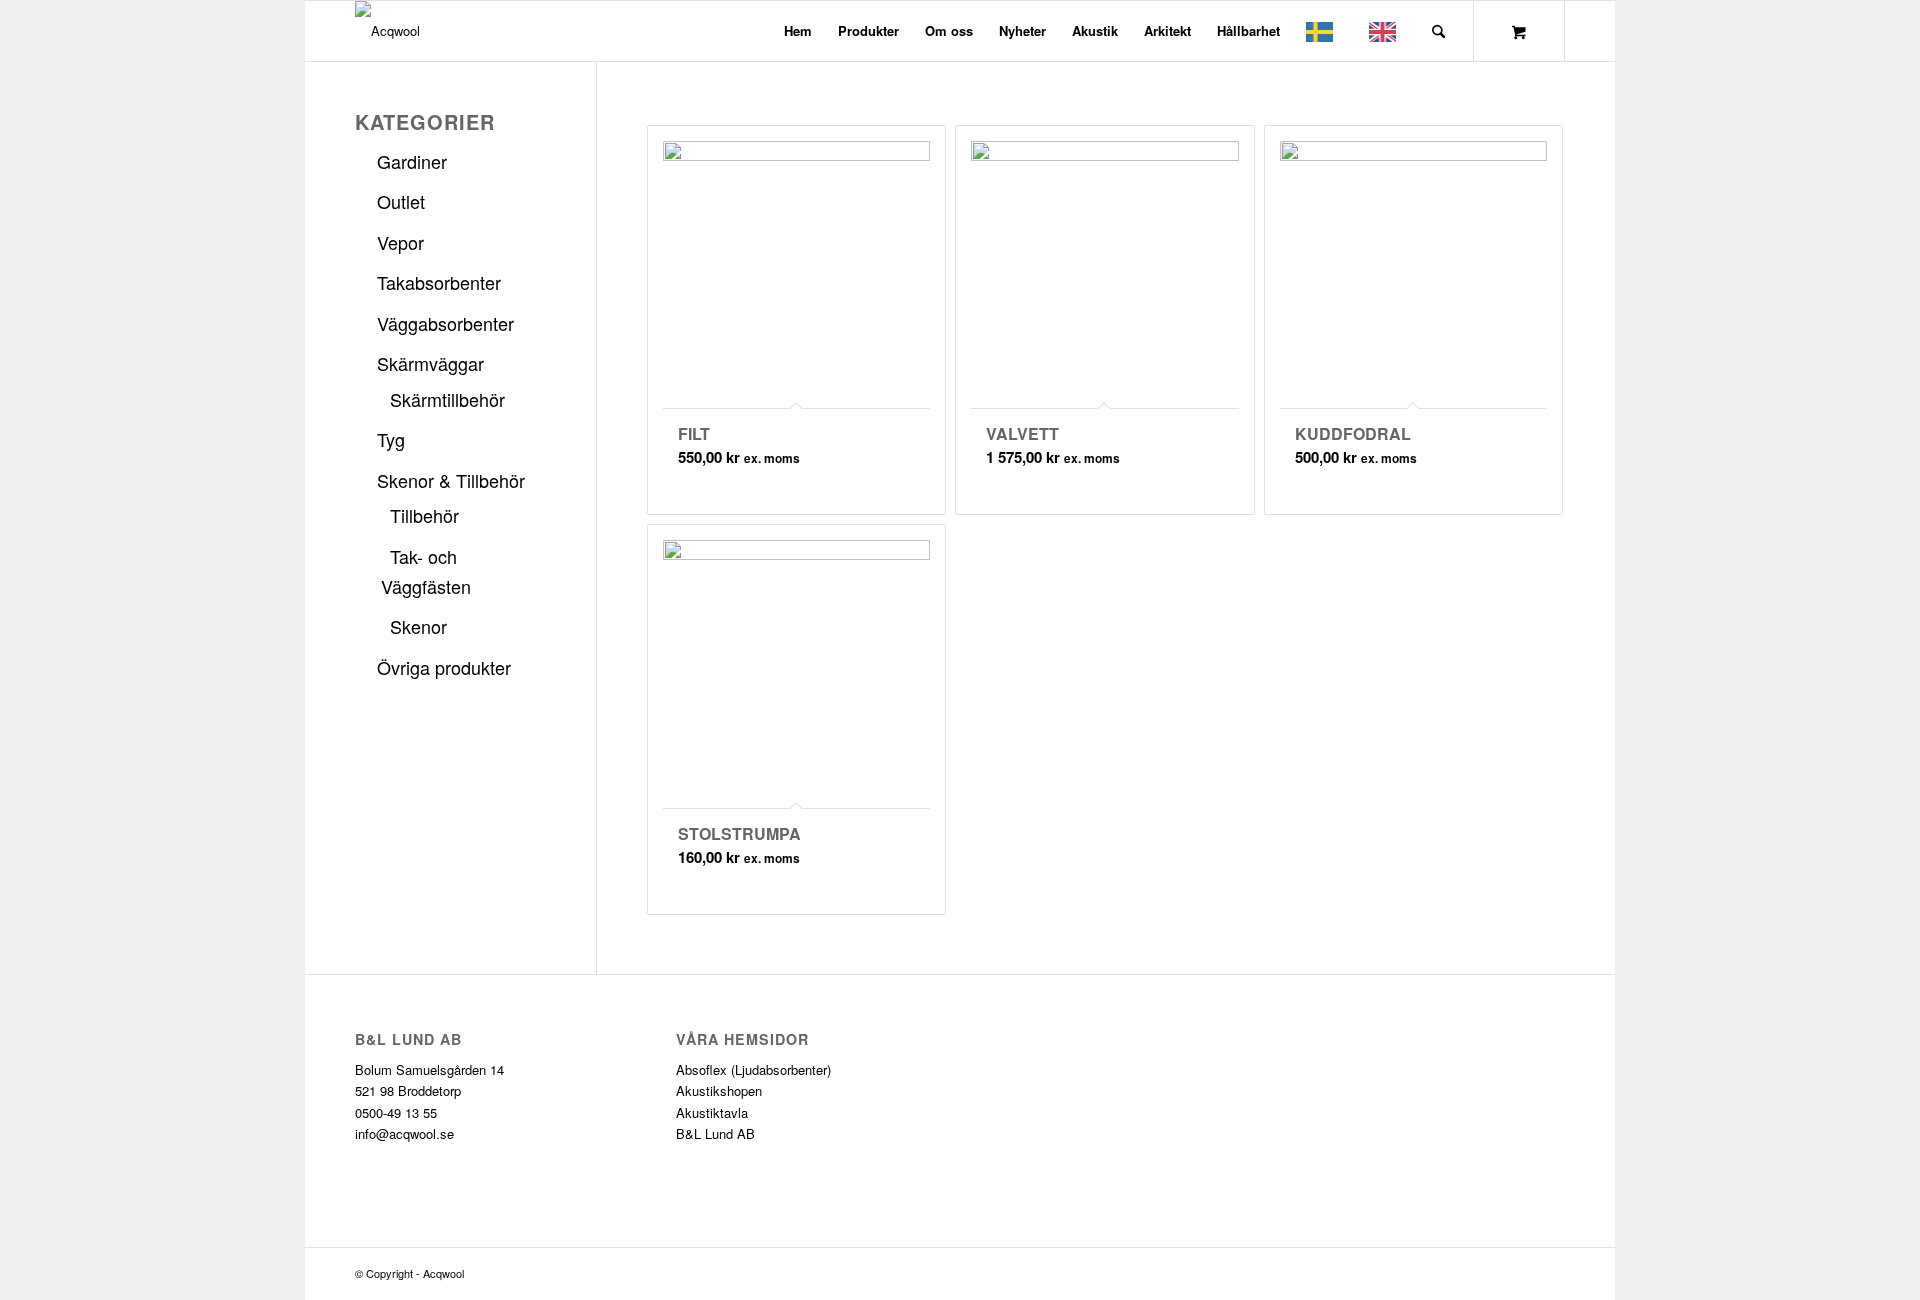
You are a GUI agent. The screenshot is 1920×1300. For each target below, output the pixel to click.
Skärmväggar (430, 363)
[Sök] (1438, 31)
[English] (1387, 31)
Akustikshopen (719, 1090)
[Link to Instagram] (1550, 1273)
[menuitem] (798, 31)
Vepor (400, 242)
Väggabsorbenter (445, 323)
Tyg (391, 439)
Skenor (418, 626)
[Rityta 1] (387, 31)
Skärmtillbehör (447, 399)
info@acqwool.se (404, 1133)
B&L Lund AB (715, 1133)
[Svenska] (1324, 31)
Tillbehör (424, 515)
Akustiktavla (712, 1112)
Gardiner (412, 161)
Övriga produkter (444, 667)
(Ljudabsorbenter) (781, 1069)
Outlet (401, 201)
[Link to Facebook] (1520, 1273)
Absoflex (701, 1069)
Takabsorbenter (439, 282)
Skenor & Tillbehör (451, 480)
